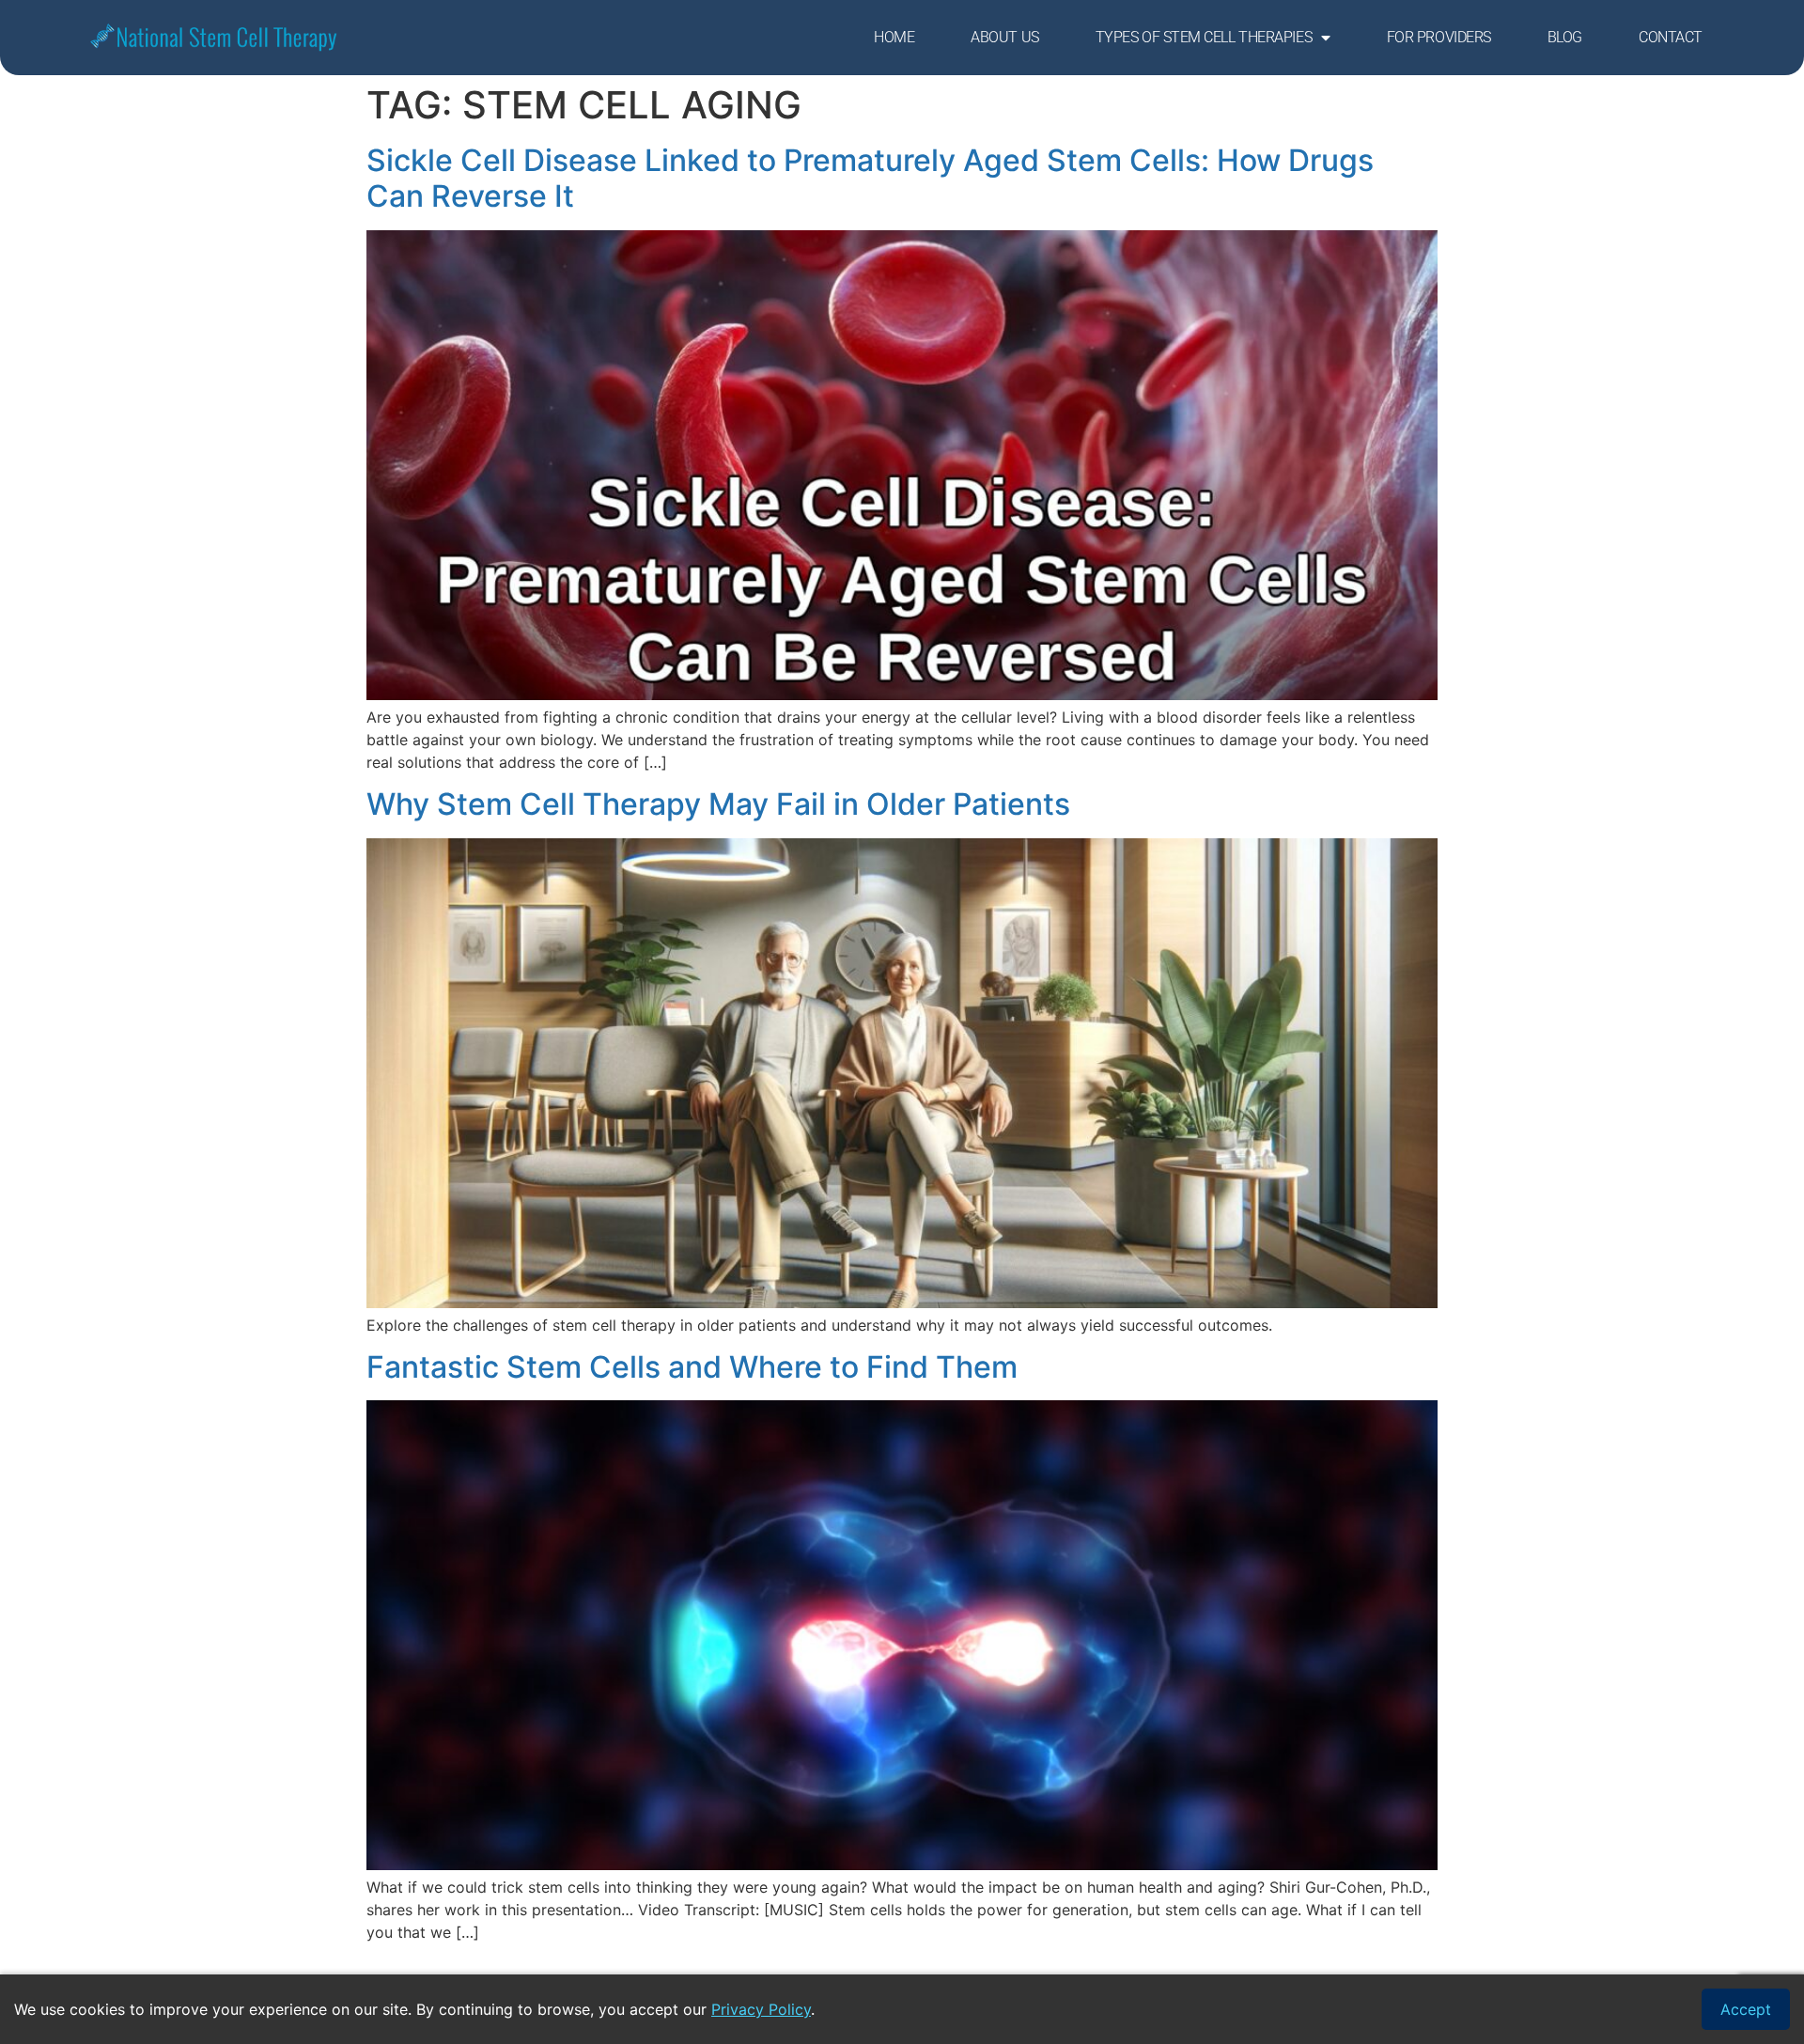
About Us (1004, 37)
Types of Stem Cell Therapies (1204, 37)
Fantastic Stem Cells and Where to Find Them (692, 1367)
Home (894, 37)
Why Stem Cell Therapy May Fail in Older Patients (718, 804)
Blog (1565, 37)
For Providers (1439, 37)
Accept (1746, 2009)
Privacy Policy (761, 2009)
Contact (1671, 37)
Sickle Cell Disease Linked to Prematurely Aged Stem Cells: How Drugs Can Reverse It (870, 178)
